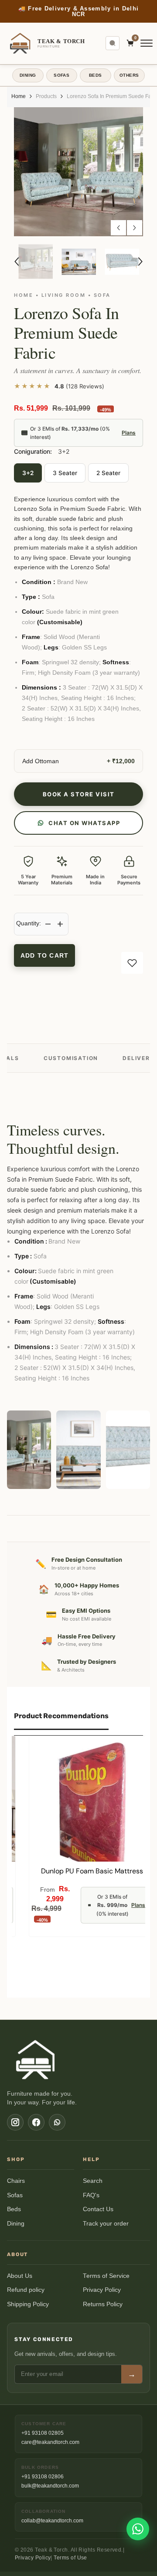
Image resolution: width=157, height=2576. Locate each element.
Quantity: (29, 923)
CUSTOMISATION (71, 1058)
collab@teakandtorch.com (52, 2521)
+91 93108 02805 (43, 2433)
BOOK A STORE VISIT (79, 794)
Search (93, 2181)
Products (46, 96)
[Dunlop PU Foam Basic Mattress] (92, 1799)
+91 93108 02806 (43, 2477)
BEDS (96, 75)
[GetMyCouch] (36, 2059)
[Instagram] (15, 2122)
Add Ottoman (41, 761)
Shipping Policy (28, 2304)
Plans (129, 433)
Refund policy (26, 2290)
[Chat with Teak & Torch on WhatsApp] (138, 2529)
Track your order (106, 2224)
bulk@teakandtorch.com (50, 2486)
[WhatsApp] (57, 2122)
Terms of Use (70, 2558)
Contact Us (98, 2209)
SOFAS (61, 75)
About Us (20, 2276)
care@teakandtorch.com (50, 2442)
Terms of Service (106, 2276)
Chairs (16, 2181)
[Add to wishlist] (132, 963)
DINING (28, 75)
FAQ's (91, 2195)
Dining (16, 2224)
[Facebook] (36, 2122)
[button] (118, 228)
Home (19, 96)
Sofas (15, 2195)
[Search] (113, 43)
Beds (14, 2209)
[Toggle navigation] (147, 43)
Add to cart (44, 955)
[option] (78, 172)
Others (129, 75)
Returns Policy (103, 2304)
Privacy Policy (102, 2290)
